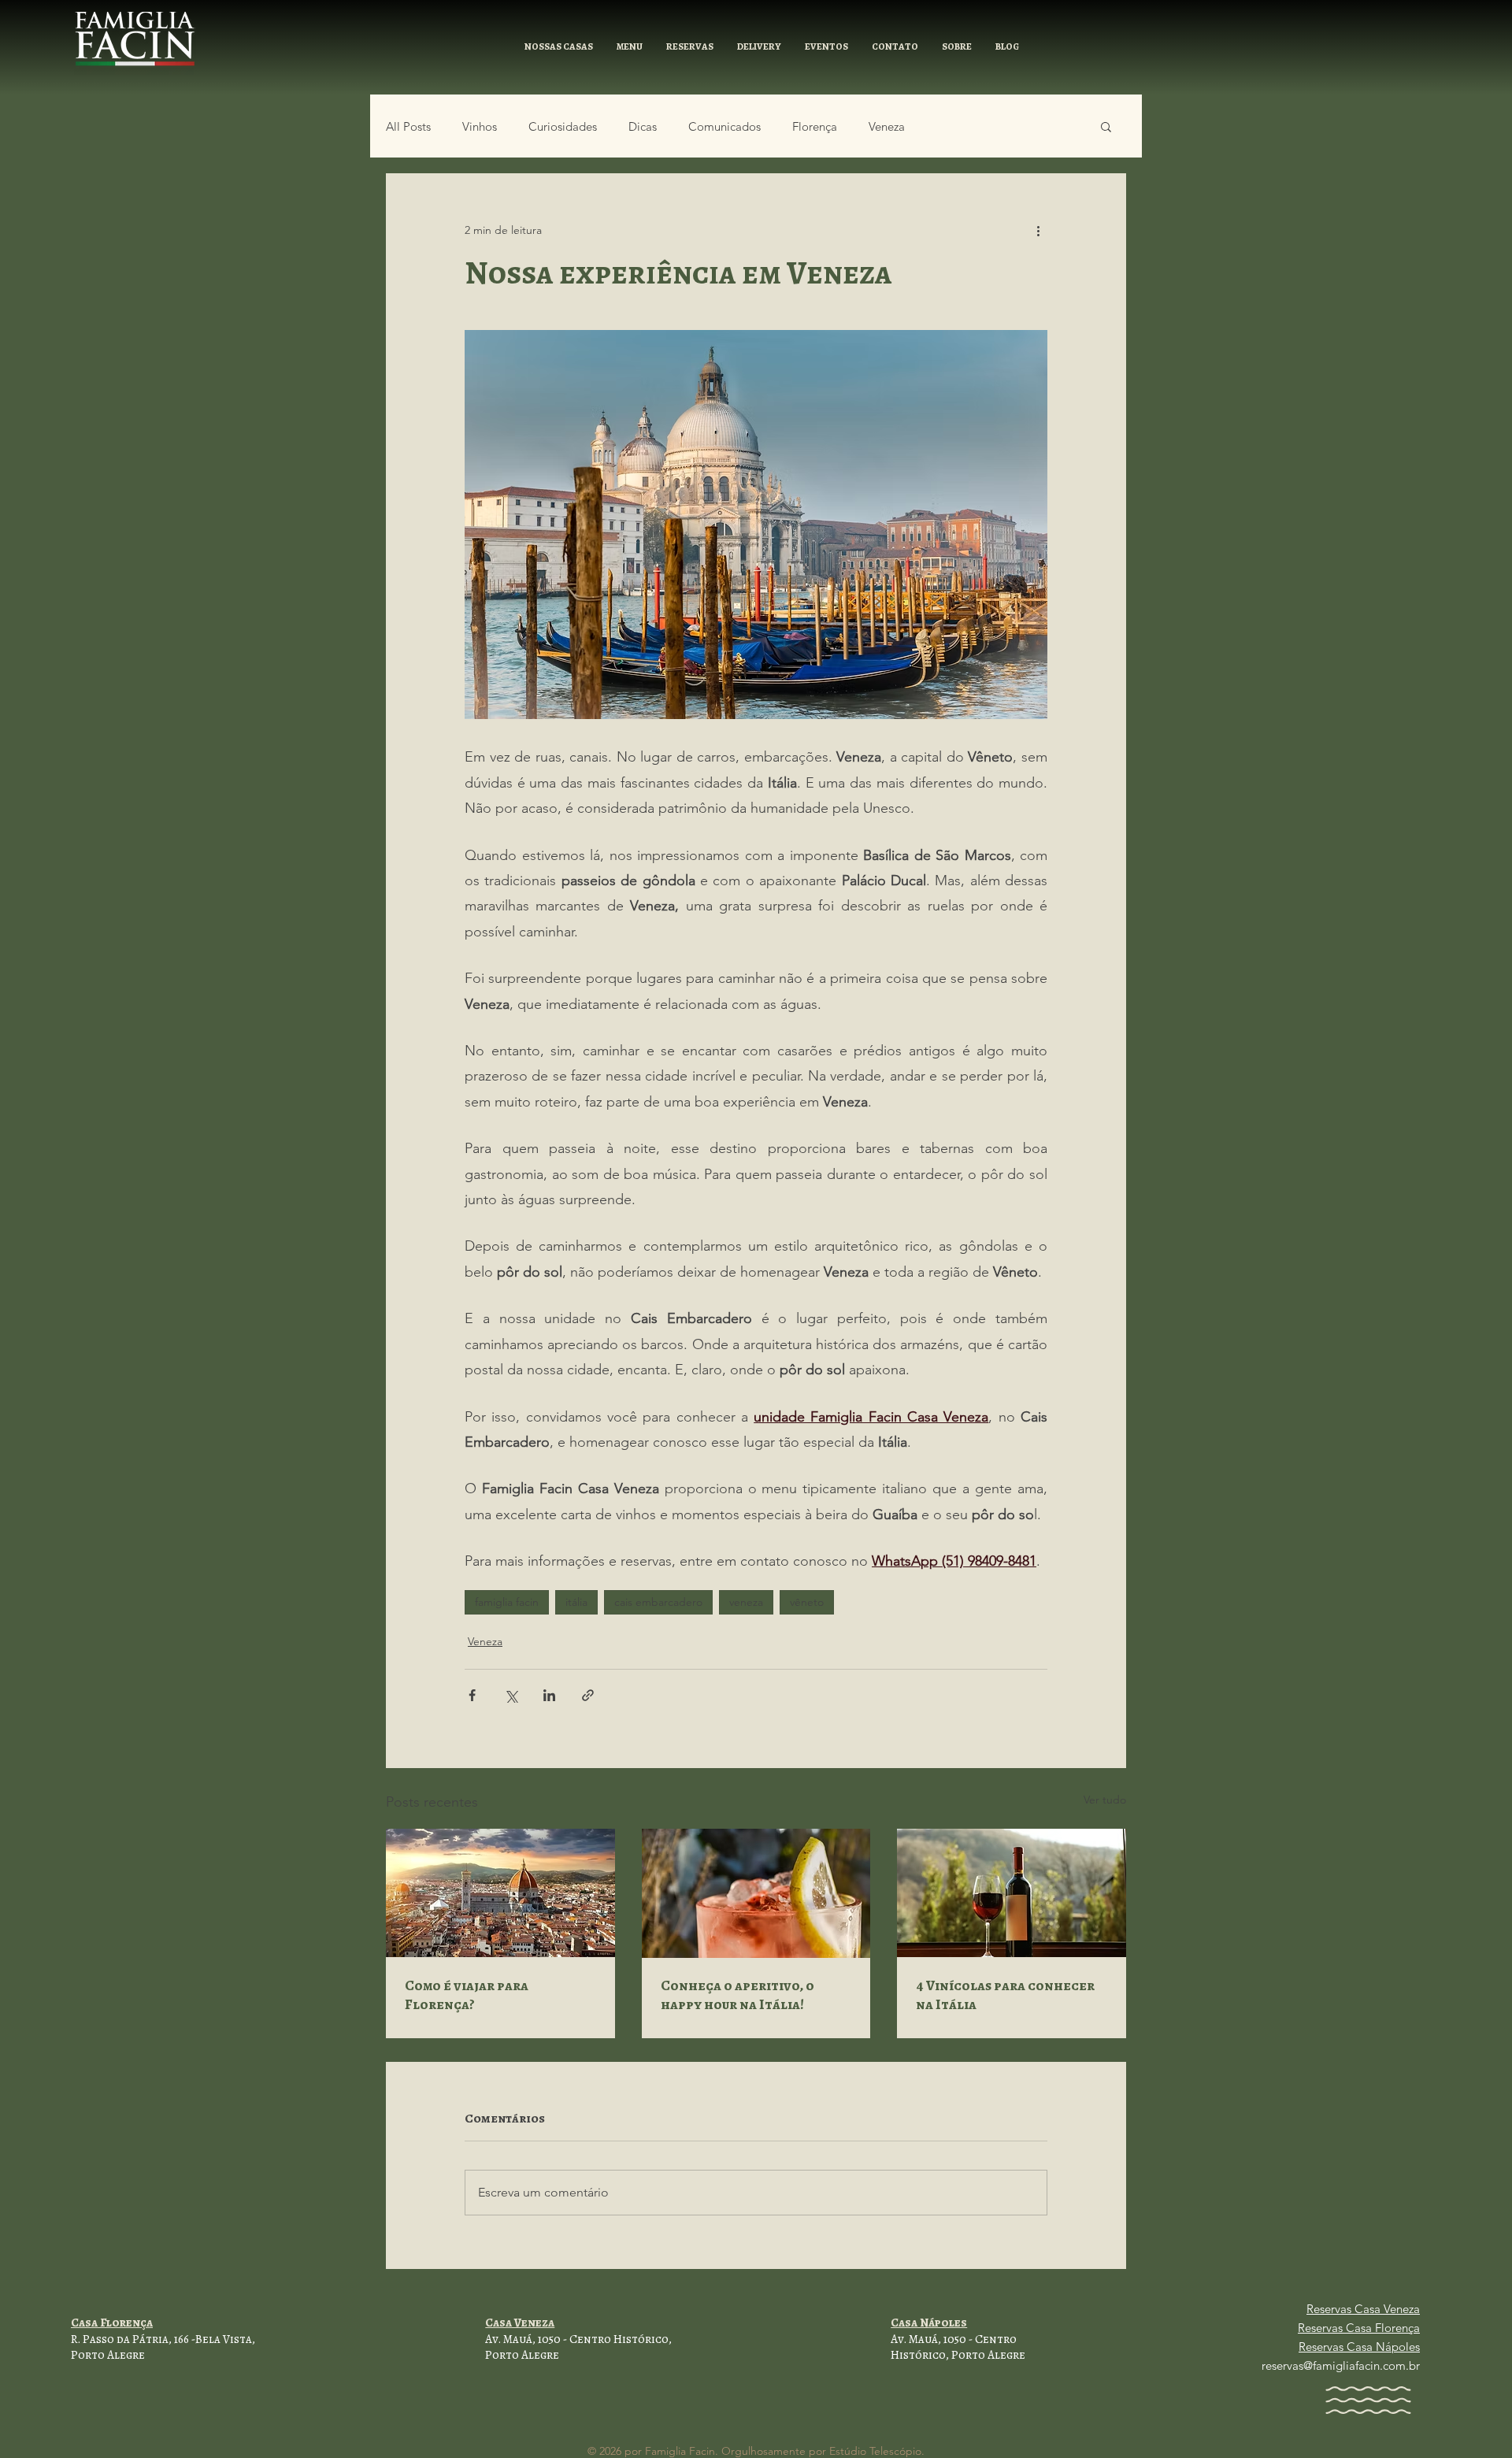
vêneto (807, 1602)
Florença (815, 126)
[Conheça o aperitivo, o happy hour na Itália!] (756, 1893)
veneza (746, 1602)
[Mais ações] (1038, 230)
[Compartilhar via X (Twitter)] (511, 1695)
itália (576, 1602)
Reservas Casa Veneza (1363, 2309)
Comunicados (724, 126)
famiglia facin (507, 1602)
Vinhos (480, 126)
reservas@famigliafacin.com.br (1341, 2365)
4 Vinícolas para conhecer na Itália (1005, 1995)
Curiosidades (563, 126)
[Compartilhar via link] (588, 1695)
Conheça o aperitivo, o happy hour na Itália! (737, 1995)
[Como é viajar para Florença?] (500, 1893)
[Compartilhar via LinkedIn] (549, 1695)
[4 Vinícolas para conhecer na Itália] (1012, 1893)
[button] (559, 47)
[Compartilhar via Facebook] (472, 1695)
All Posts (408, 126)
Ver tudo (1105, 1800)
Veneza (887, 126)
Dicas (643, 126)
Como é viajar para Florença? (467, 1995)
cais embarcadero (658, 1602)
